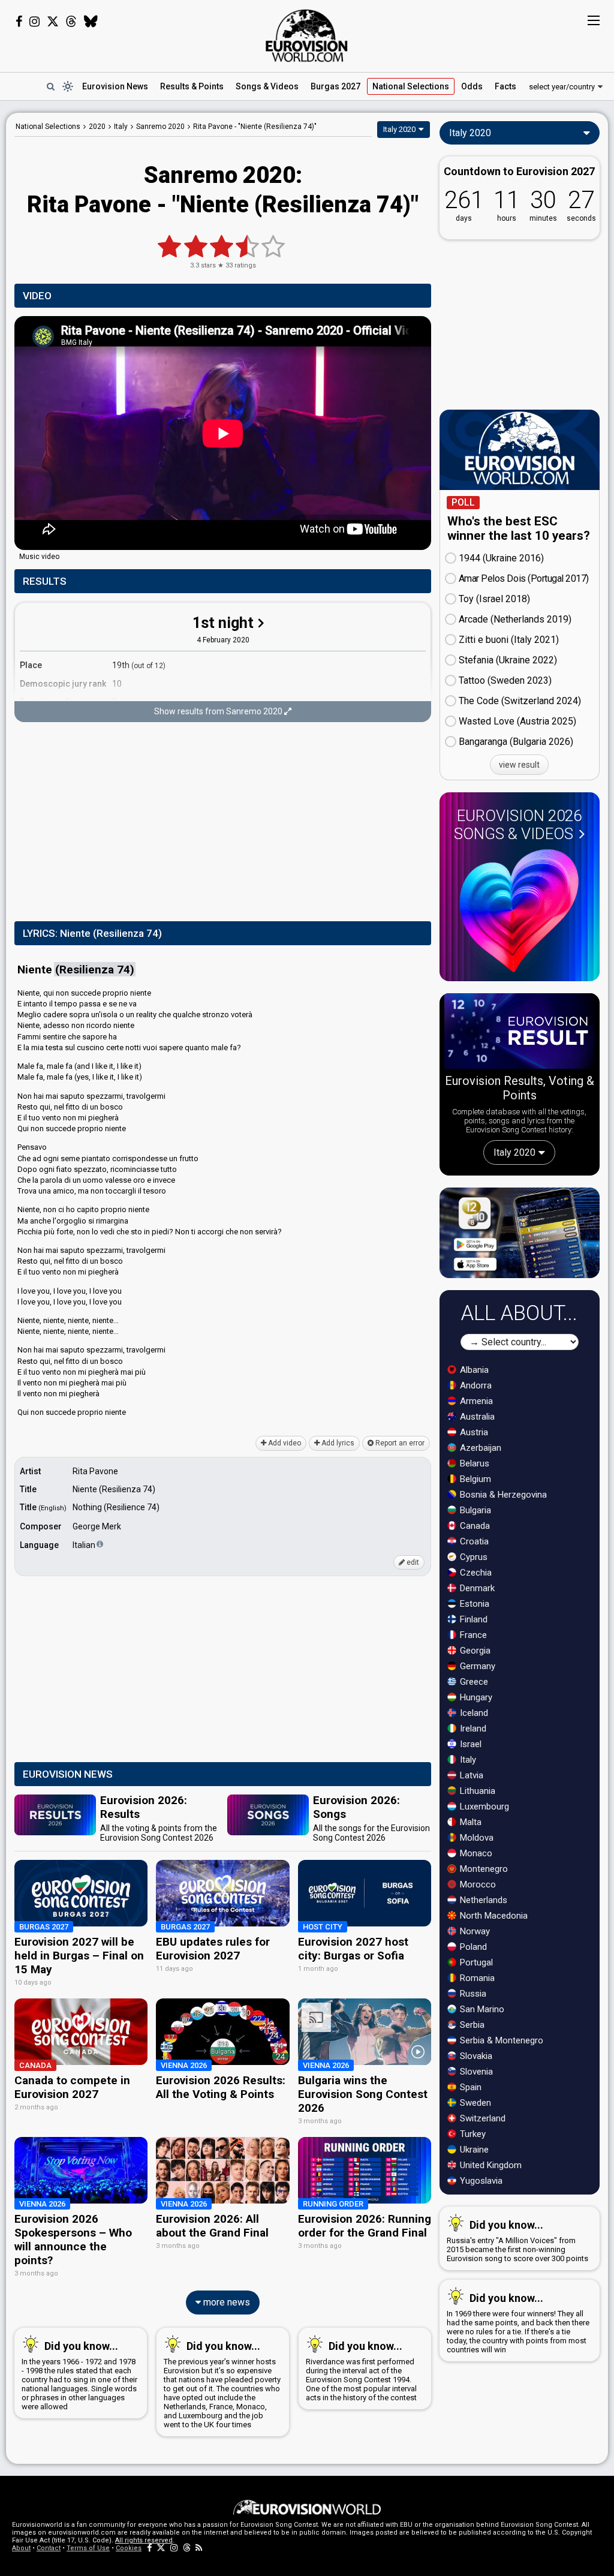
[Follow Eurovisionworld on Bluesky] (91, 22)
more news (225, 2302)
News (115, 86)
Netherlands (482, 1900)
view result (519, 765)
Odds (472, 86)
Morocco (477, 1884)
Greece (473, 1682)
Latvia (470, 1775)
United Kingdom (490, 2165)
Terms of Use (88, 2548)
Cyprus (472, 1557)
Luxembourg (483, 1806)
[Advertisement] (223, 823)
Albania (473, 1370)
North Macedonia (493, 1916)
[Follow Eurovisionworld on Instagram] (34, 22)
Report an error (399, 1443)
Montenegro (483, 1869)
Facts (505, 86)
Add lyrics (337, 1443)
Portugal (475, 1962)
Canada (474, 1526)
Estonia (473, 1604)
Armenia (475, 1401)
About (21, 2548)
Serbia (471, 2025)
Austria (473, 1432)
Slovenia (475, 2072)
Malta (469, 1822)
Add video (284, 1443)
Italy (467, 1760)
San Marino (481, 2009)
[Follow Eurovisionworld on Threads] (71, 22)
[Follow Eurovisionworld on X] (53, 22)
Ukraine (473, 2150)
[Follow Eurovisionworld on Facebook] (19, 22)
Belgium (474, 1479)
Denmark (476, 1588)
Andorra (475, 1385)
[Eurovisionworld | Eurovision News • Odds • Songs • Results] (307, 36)
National (411, 86)
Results (192, 86)
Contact (49, 2548)
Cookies (129, 2548)
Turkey (472, 2134)
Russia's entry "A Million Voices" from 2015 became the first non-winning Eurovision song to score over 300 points (517, 2241)
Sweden (474, 2103)
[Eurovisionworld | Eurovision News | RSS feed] (199, 2548)
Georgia (474, 1651)
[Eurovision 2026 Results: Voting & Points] (520, 1033)
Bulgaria (474, 1510)
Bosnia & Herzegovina (502, 1495)
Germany (476, 1666)
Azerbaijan (479, 1448)
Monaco (475, 1853)
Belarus (473, 1463)
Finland (472, 1619)
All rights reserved (144, 2540)
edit (412, 1562)
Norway (474, 1931)
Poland (472, 1947)
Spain (469, 2087)
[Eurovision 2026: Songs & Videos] (519, 911)
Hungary (475, 1697)
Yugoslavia (480, 2181)
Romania (476, 1978)
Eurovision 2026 (518, 825)
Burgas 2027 (335, 86)
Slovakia (475, 2056)
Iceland (473, 1713)
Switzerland (481, 2118)
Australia (476, 1417)
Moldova (475, 1838)
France (472, 1635)
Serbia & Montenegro (500, 2040)
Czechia (475, 1573)
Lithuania (476, 1791)
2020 (97, 127)
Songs (267, 86)
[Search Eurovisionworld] (50, 86)
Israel (469, 1744)
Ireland (472, 1729)
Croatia (473, 1541)
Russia (472, 1994)
